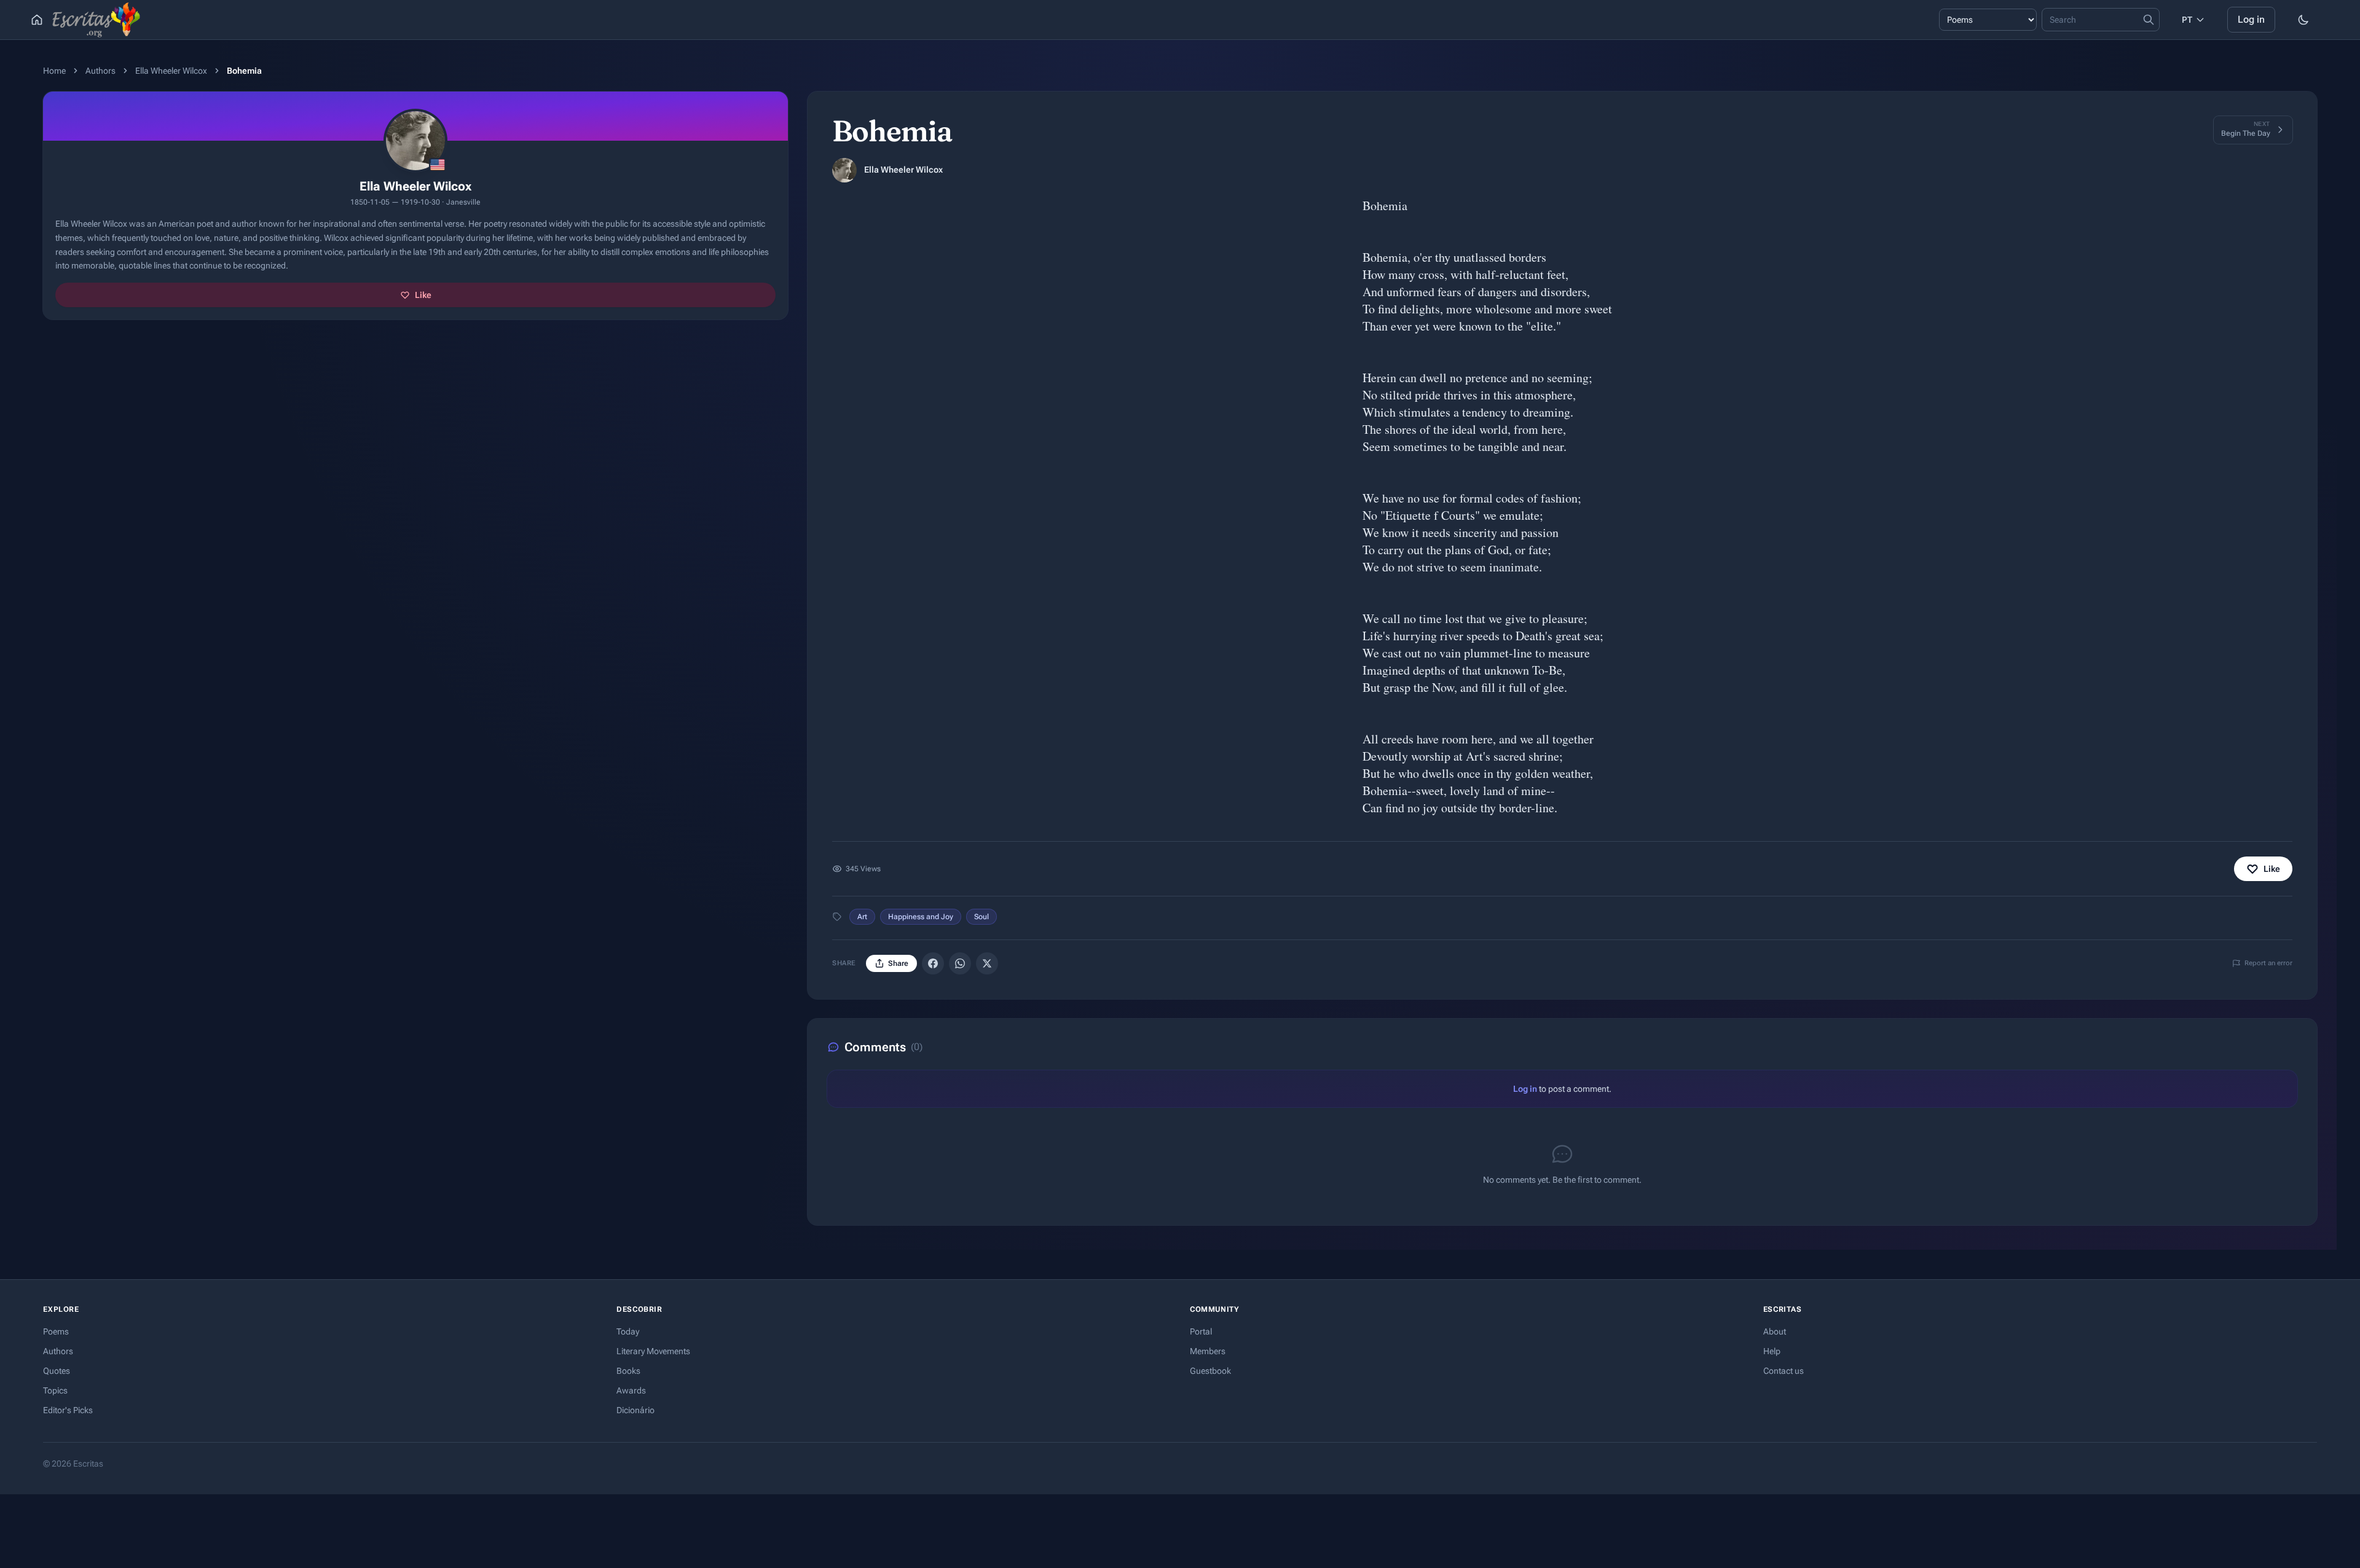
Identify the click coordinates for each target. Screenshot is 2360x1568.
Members (1208, 1351)
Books (628, 1371)
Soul (981, 917)
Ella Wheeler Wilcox (171, 71)
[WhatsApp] (960, 963)
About (1775, 1331)
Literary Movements (653, 1351)
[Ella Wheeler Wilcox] (844, 170)
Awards (631, 1390)
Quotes (57, 1371)
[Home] (37, 20)
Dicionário (635, 1410)
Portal (1201, 1331)
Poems (56, 1331)
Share (898, 963)
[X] (987, 963)
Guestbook (1210, 1371)
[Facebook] (933, 963)
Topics (55, 1390)
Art (862, 917)
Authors (100, 71)
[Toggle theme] (2303, 20)
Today (628, 1331)
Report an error (2268, 963)
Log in (2251, 19)
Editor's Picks (68, 1410)
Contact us (1784, 1371)
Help (1772, 1351)
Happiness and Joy (921, 917)
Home (54, 71)
